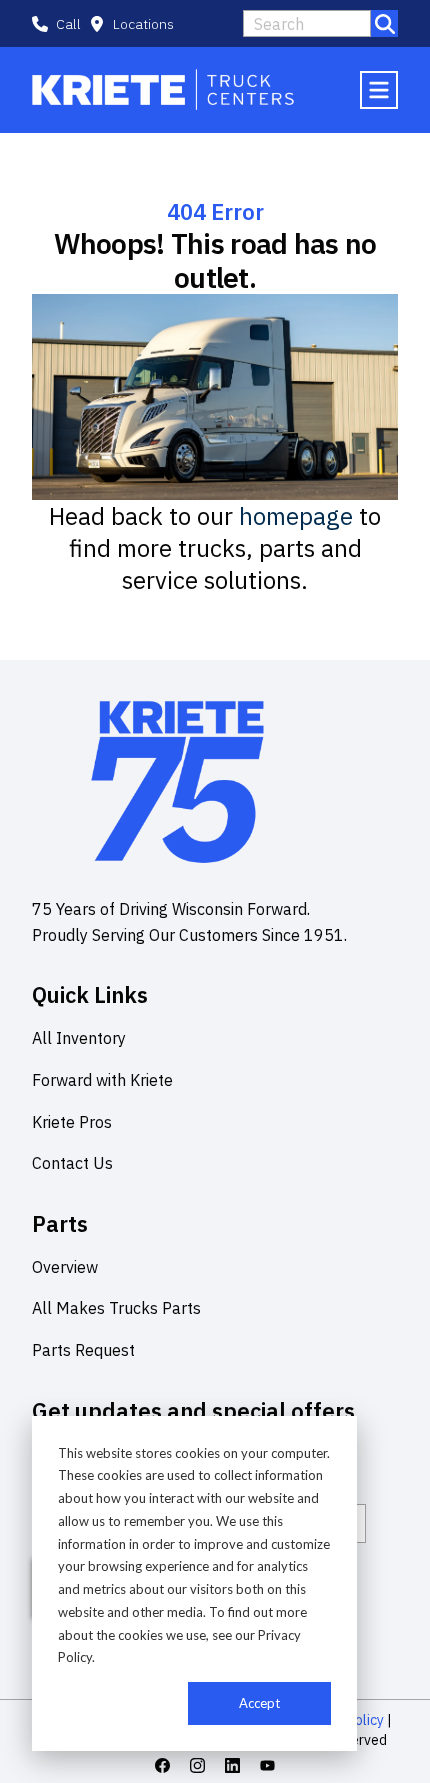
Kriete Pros (72, 1122)
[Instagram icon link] (197, 1765)
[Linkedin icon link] (232, 1765)
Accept (259, 1703)
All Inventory (79, 1038)
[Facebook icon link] (162, 1765)
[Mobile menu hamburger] (379, 90)
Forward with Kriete (102, 1080)
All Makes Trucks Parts (116, 1308)
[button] (131, 24)
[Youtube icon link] (267, 1765)
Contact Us (72, 1163)
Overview (65, 1267)
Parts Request (83, 1350)
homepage (296, 516)
